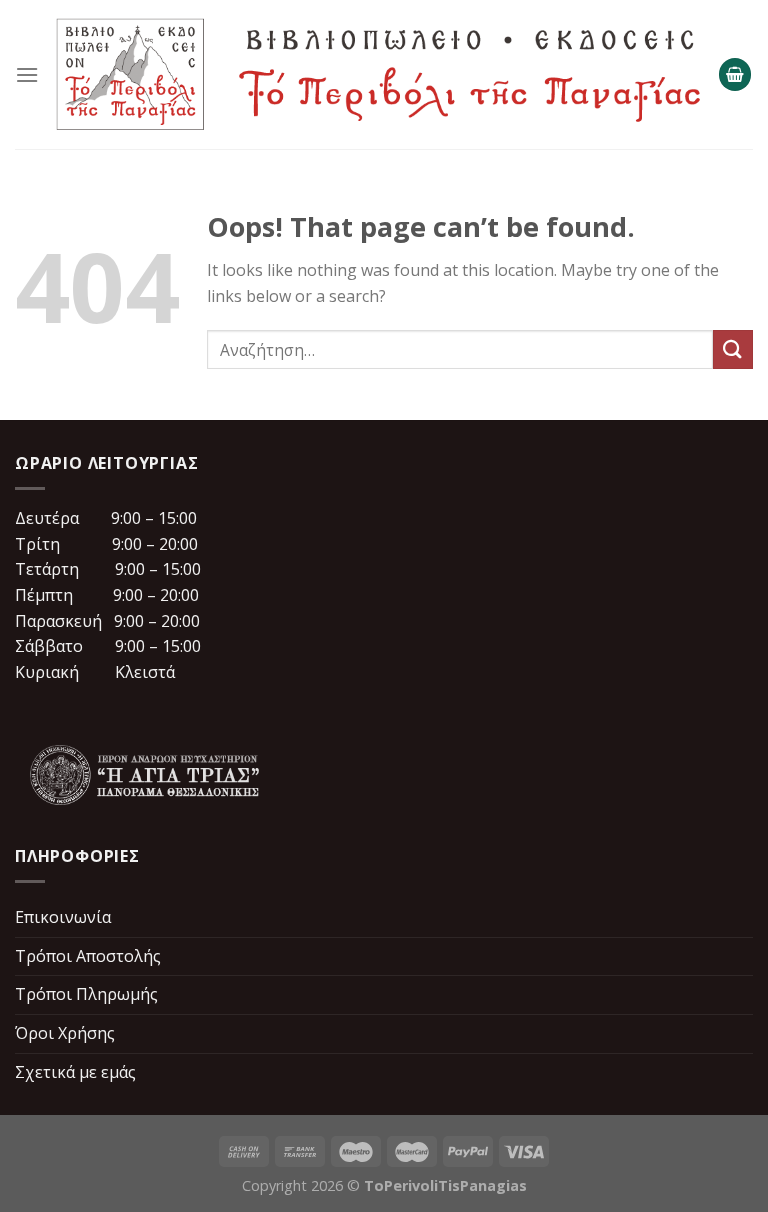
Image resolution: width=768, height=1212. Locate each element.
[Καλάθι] (735, 74)
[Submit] (733, 349)
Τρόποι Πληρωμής (86, 994)
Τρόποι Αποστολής (88, 956)
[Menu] (27, 74)
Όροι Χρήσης (65, 1033)
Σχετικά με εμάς (75, 1072)
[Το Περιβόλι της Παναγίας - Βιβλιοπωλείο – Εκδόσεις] (378, 74)
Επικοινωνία (63, 917)
